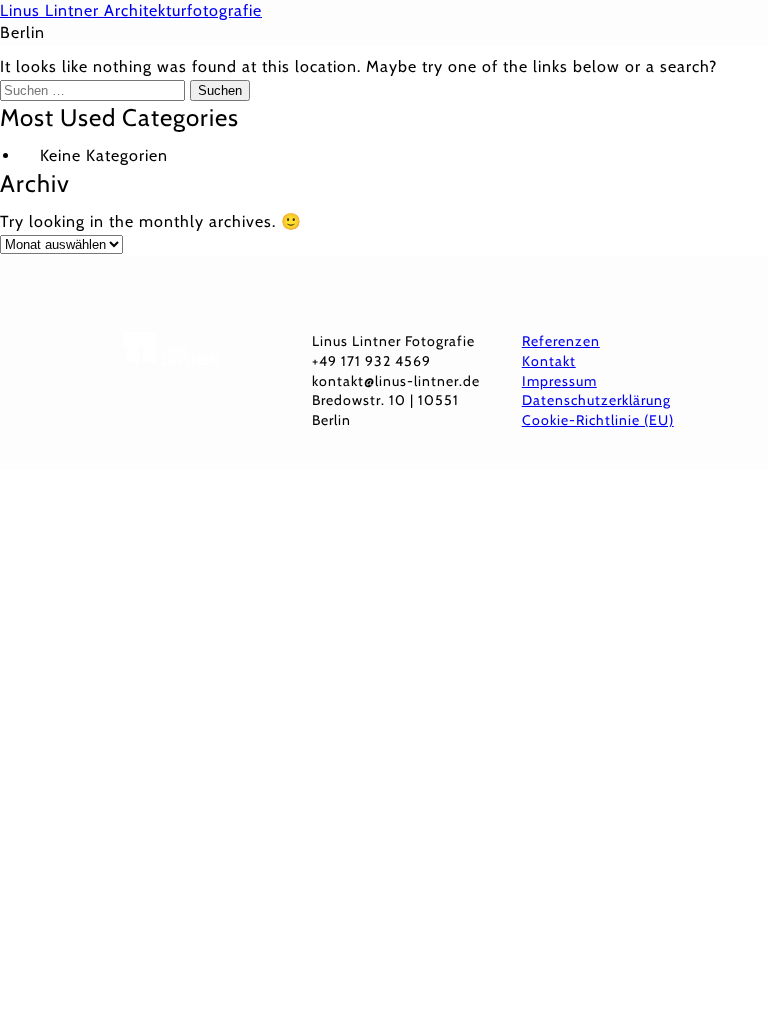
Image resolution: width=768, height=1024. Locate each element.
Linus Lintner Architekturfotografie (131, 10)
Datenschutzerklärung (596, 400)
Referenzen (561, 341)
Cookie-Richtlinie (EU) (598, 420)
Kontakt (549, 361)
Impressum (559, 381)
